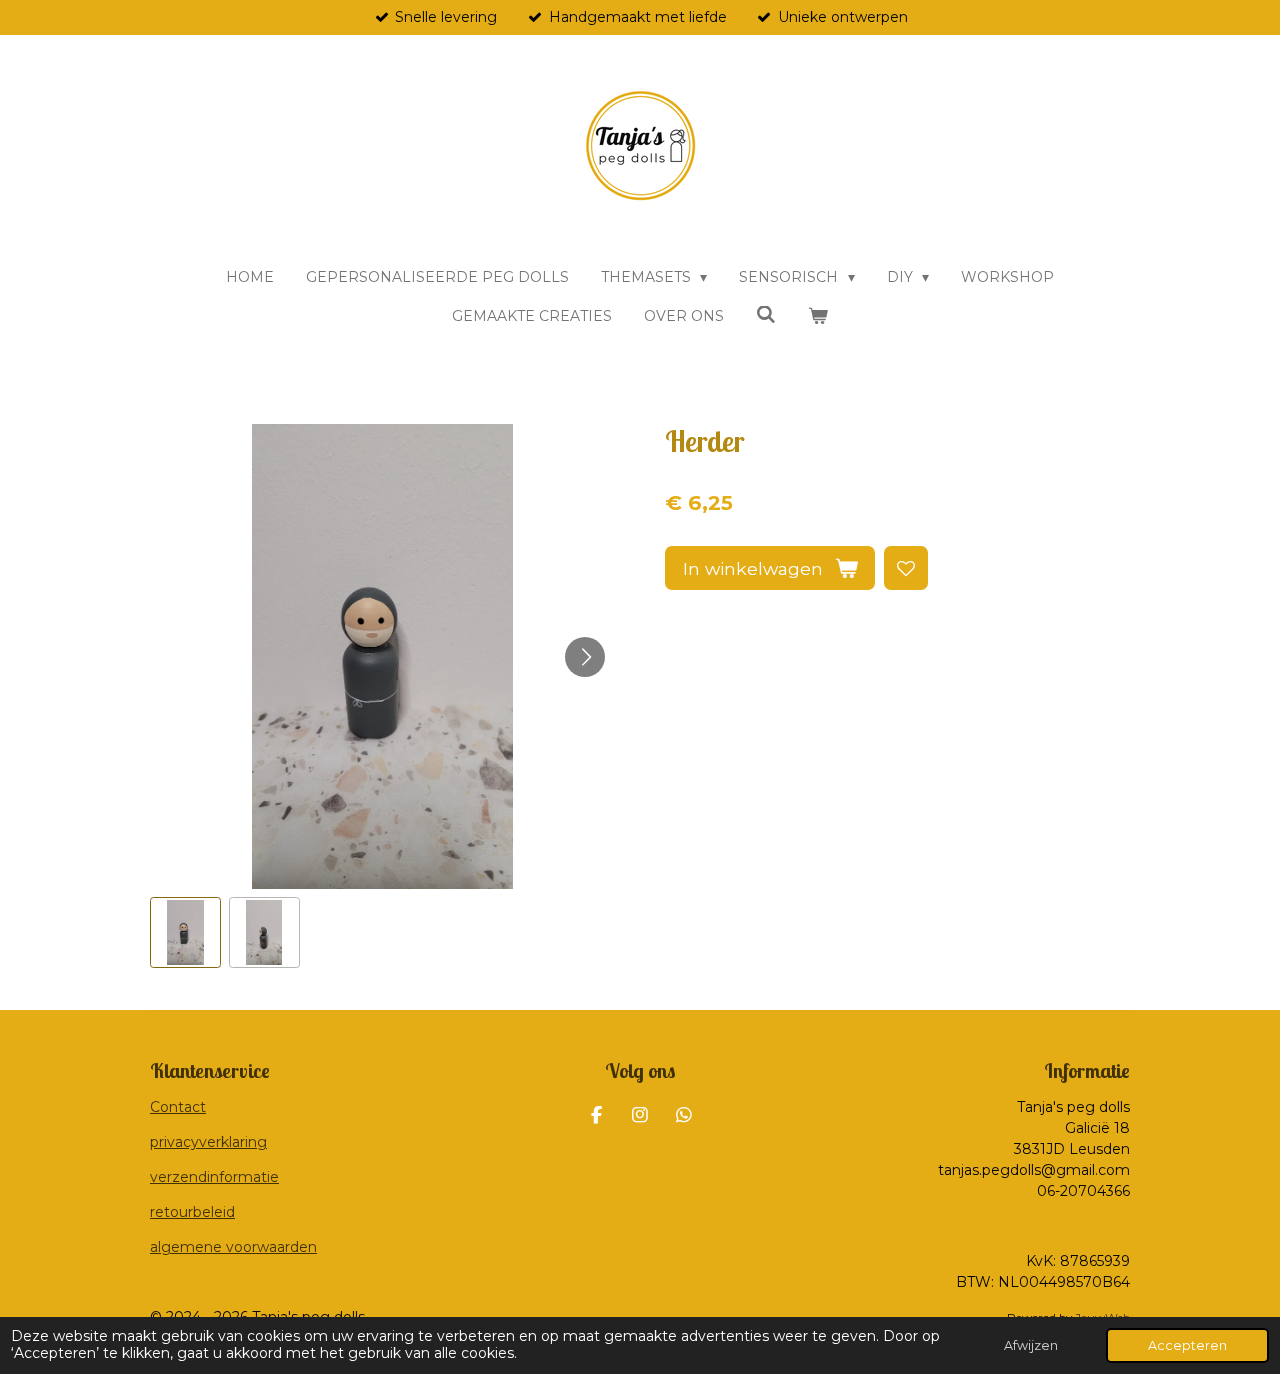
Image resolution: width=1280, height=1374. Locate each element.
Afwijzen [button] (1031, 1345)
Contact (178, 1107)
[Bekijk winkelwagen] (818, 316)
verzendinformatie (214, 1177)
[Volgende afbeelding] (585, 657)
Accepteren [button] (1187, 1345)
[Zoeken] (766, 315)
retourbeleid (192, 1212)
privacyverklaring (208, 1142)
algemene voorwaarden (233, 1247)
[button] (185, 932)
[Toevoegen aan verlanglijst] (906, 568)
